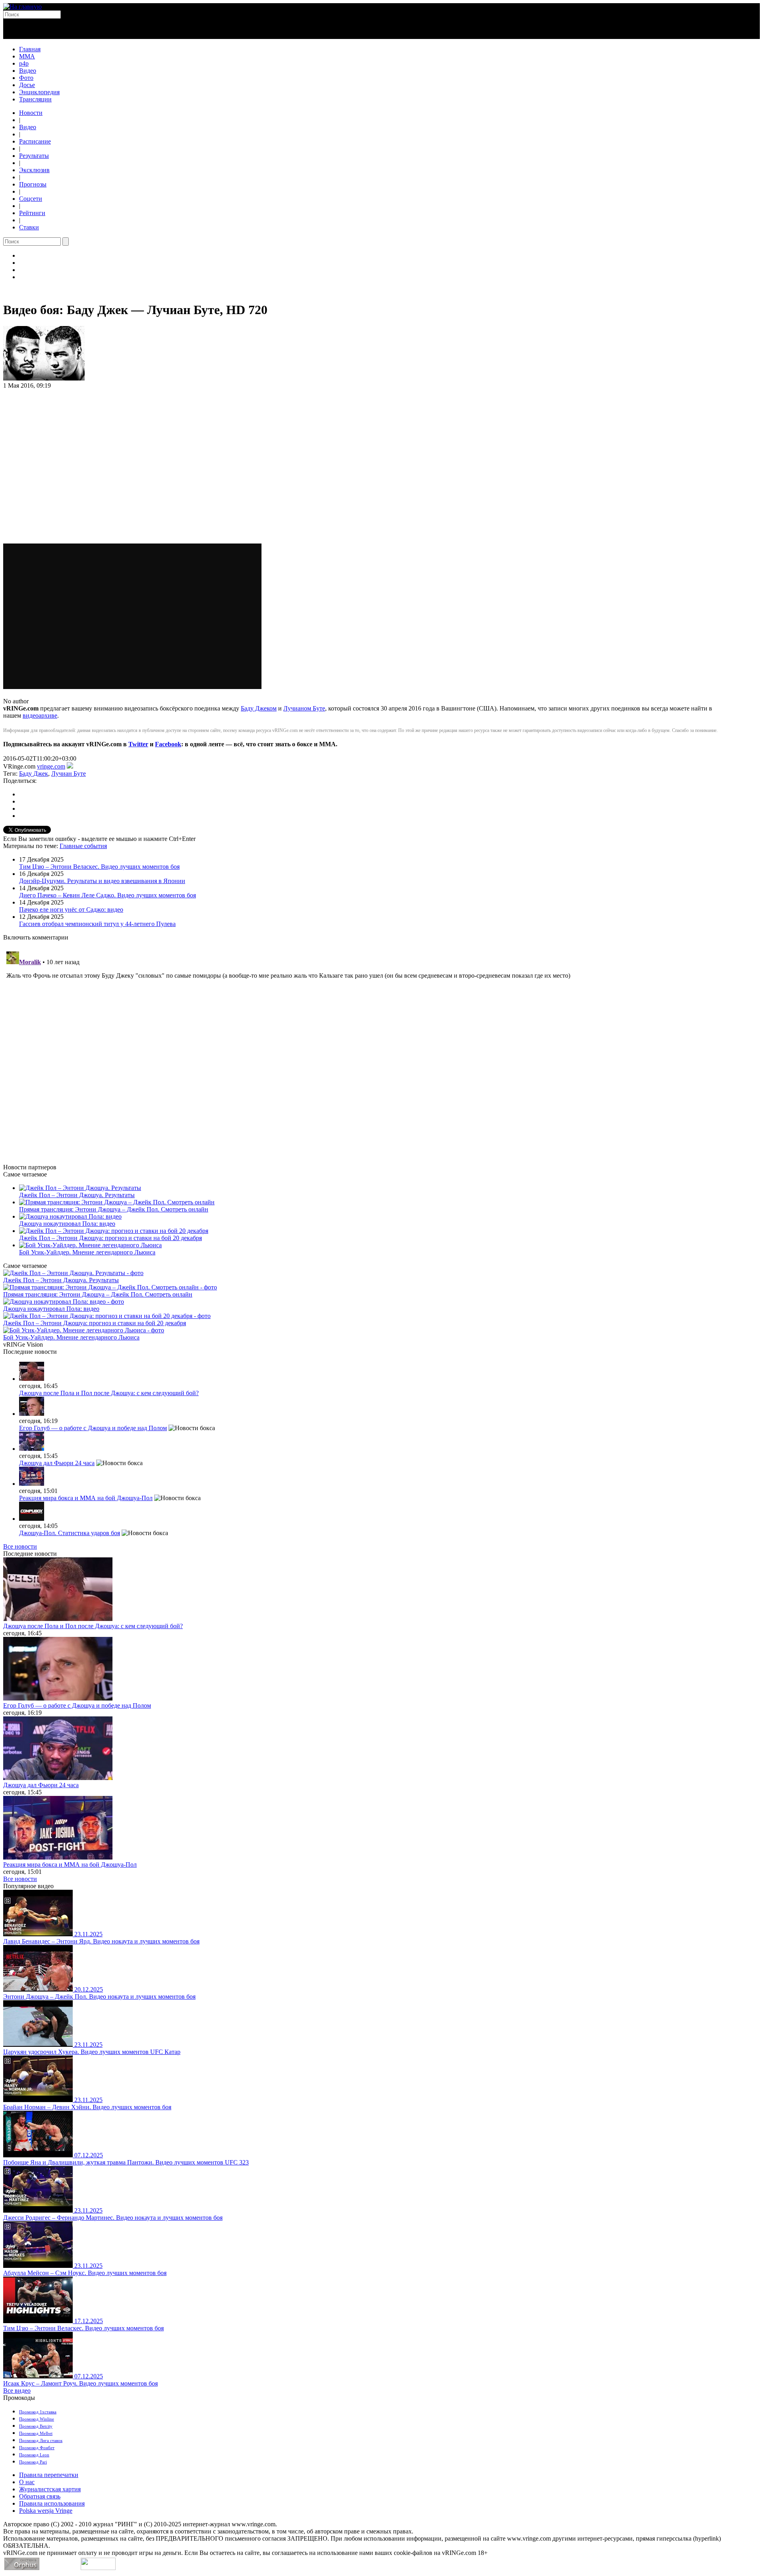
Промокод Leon (34, 2455)
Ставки (29, 227)
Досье (27, 85)
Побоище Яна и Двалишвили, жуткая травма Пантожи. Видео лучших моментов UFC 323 (126, 2162)
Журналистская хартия (50, 2489)
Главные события (83, 846)
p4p (24, 63)
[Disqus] (381, 1048)
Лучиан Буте (69, 774)
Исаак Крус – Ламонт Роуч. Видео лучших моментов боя (80, 2383)
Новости (31, 113)
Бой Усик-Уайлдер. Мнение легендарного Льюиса (87, 1252)
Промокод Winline (37, 2419)
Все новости (20, 1546)
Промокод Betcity (36, 2426)
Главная (30, 49)
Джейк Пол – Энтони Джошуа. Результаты (77, 1195)
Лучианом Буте (304, 708)
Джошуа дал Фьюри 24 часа (57, 1463)
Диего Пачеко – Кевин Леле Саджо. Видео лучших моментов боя (107, 895)
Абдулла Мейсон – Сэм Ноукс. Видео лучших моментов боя (85, 2273)
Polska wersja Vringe (46, 2511)
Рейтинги (32, 213)
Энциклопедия (39, 92)
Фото (26, 78)
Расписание (35, 141)
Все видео (17, 2391)
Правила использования (52, 2503)
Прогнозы (33, 184)
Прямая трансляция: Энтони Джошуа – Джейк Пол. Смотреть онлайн (114, 1209)
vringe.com (51, 766)
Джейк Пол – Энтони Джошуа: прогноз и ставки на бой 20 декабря (110, 1238)
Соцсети (31, 199)
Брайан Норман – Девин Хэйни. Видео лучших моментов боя (87, 2107)
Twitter (138, 744)
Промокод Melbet (36, 2433)
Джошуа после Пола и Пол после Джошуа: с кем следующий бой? (109, 1393)
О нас (27, 2482)
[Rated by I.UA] (98, 2568)
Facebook (168, 744)
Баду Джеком (259, 708)
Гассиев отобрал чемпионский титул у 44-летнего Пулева (97, 924)
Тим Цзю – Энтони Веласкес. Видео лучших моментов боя (99, 867)
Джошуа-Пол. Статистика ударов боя (70, 1533)
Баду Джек (34, 774)
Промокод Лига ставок (41, 2440)
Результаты (34, 156)
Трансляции (35, 99)
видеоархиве (40, 715)
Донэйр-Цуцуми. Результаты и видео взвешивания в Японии (102, 881)
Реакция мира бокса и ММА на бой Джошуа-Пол (86, 1498)
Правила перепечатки (49, 2475)
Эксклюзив (34, 170)
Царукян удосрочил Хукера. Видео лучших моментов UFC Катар (92, 2052)
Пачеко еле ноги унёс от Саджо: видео (71, 909)
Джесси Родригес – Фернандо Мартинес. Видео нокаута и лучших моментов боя (113, 2218)
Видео (28, 71)
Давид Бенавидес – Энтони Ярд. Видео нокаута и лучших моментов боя (101, 1941)
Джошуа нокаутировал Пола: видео (67, 1224)
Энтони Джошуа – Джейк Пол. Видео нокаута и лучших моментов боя (99, 1997)
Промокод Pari (33, 2462)
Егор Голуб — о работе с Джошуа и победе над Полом (93, 1428)
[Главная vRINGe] (22, 7)
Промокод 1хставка (38, 2412)
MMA (27, 56)
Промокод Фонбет (37, 2448)
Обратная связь (40, 2496)
